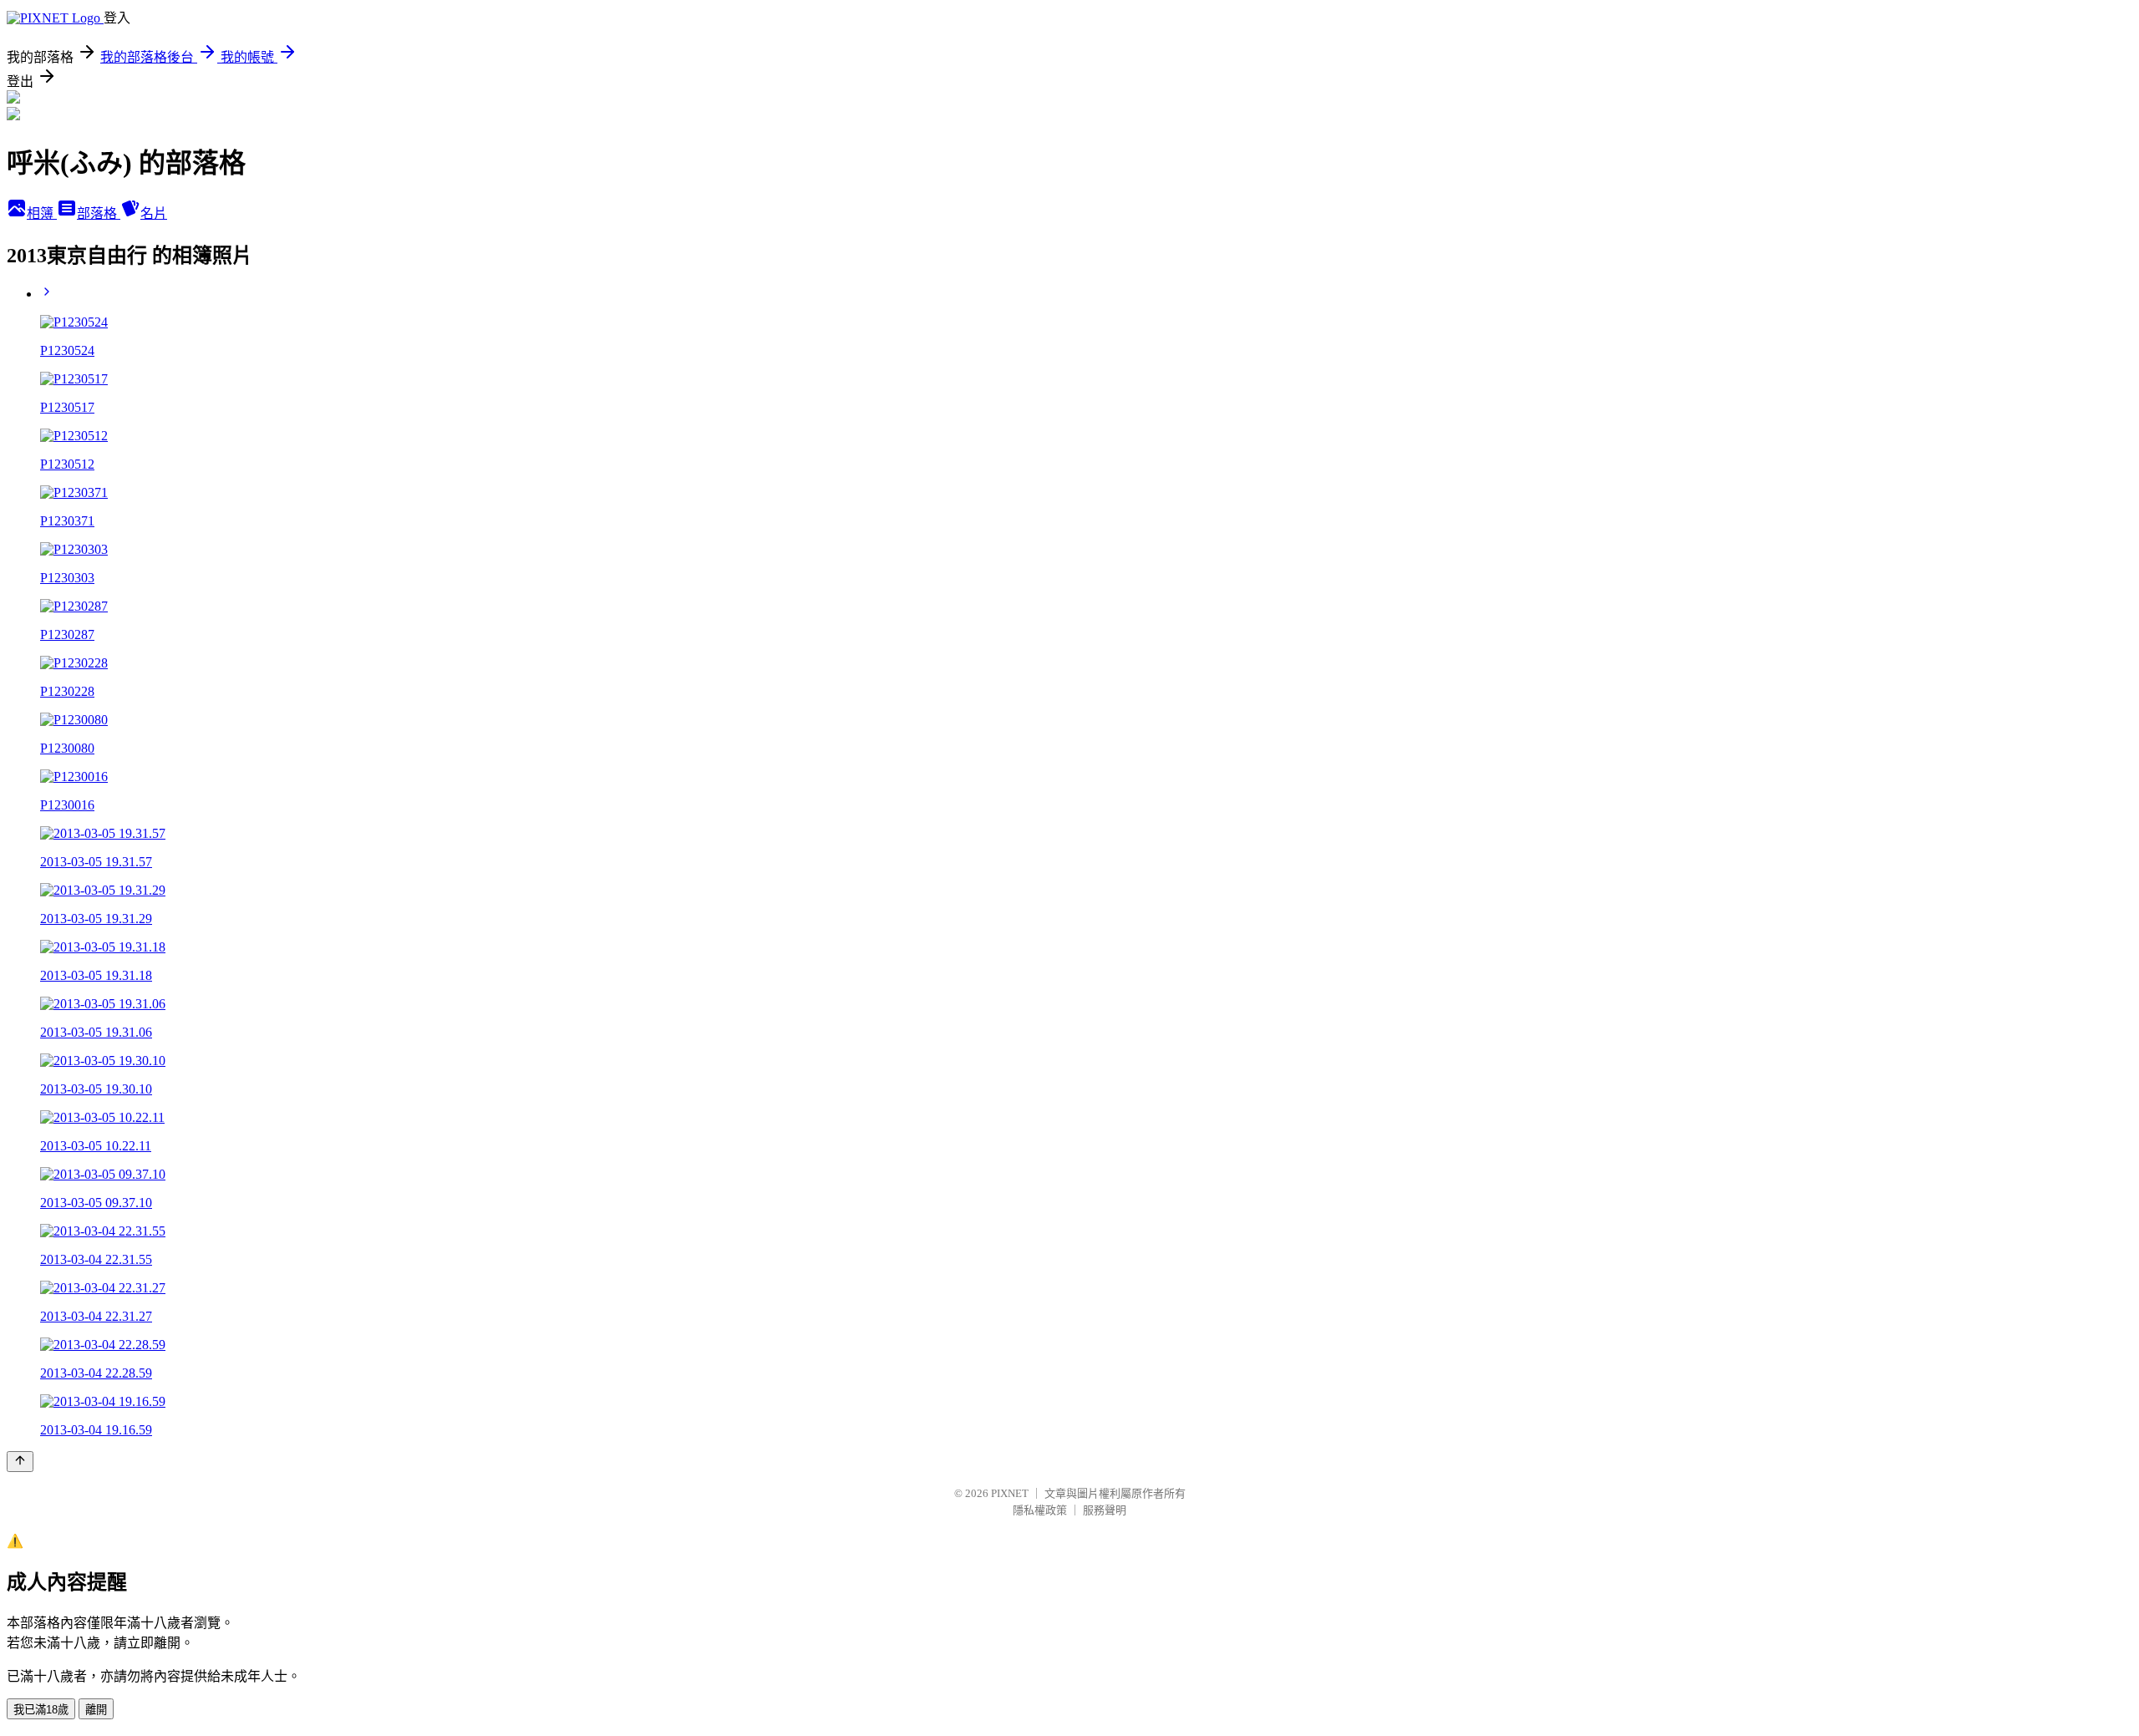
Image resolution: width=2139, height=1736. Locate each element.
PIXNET (1010, 1493)
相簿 (42, 213)
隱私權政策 (1040, 1510)
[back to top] (20, 1462)
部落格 (99, 213)
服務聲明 (1105, 1510)
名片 (154, 213)
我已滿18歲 (41, 1710)
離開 (96, 1710)
